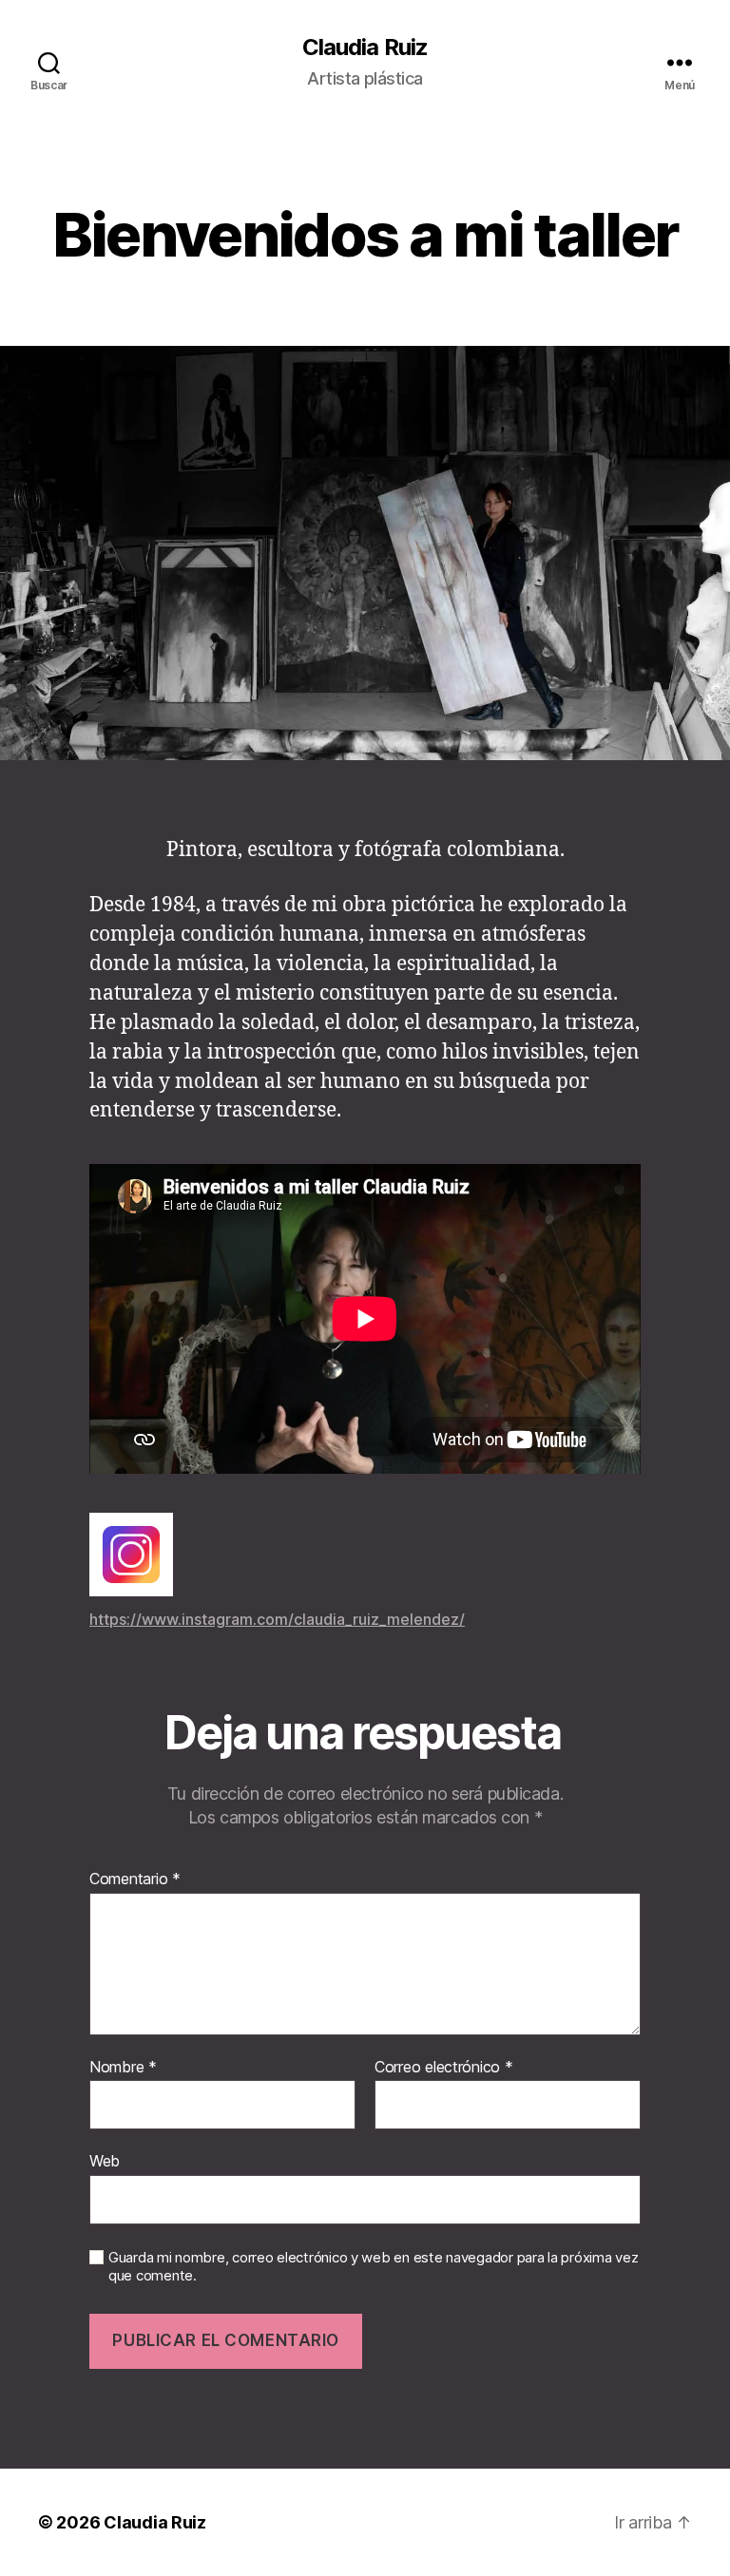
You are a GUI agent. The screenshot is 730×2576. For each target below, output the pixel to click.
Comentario (135, 1880)
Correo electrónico (444, 2068)
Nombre (123, 2068)
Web (105, 2161)
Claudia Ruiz (365, 48)
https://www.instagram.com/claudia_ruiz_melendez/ (277, 1619)
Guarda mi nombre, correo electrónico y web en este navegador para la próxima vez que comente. (373, 2267)
